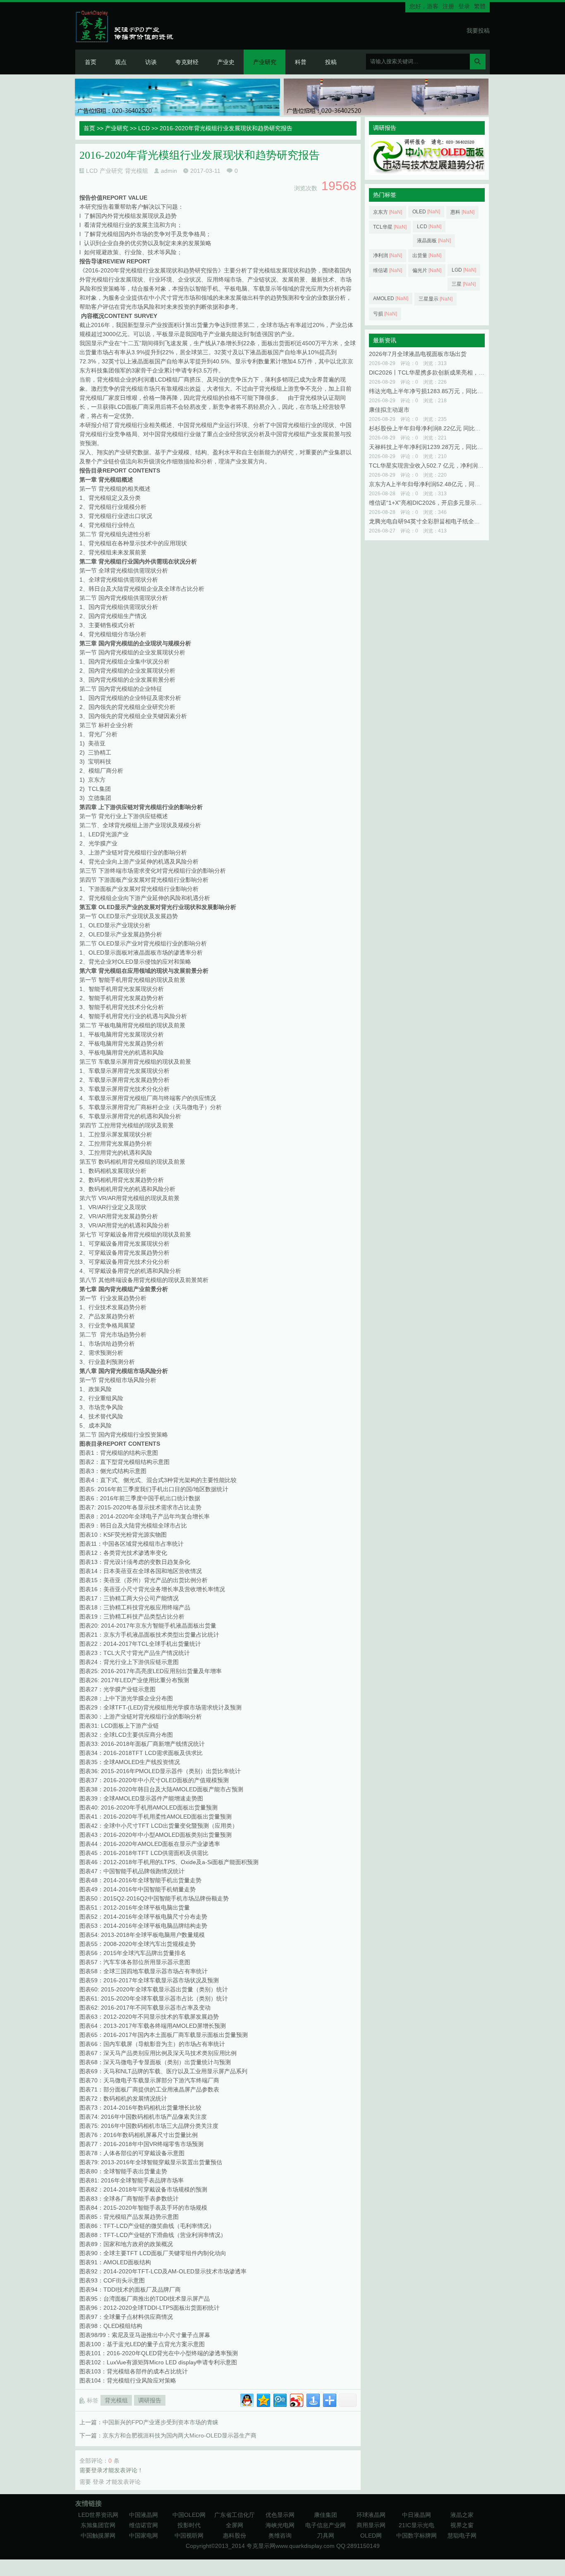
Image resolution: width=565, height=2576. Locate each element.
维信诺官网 (144, 2525)
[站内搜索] (478, 62)
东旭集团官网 (98, 2525)
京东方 (388, 212)
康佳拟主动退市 (389, 410)
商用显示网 (371, 2525)
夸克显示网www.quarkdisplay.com (291, 2546)
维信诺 (388, 270)
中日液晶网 (417, 2515)
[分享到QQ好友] (246, 2399)
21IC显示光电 (417, 2525)
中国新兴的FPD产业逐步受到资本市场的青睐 (160, 2422)
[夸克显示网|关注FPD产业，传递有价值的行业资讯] (128, 26)
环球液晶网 (371, 2515)
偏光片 (427, 270)
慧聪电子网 (462, 2535)
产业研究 (265, 62)
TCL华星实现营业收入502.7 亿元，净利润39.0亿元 (435, 466)
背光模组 (136, 171)
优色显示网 (280, 2515)
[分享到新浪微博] (296, 2399)
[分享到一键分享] (312, 2399)
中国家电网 (144, 2535)
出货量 (427, 255)
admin (169, 171)
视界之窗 (462, 2525)
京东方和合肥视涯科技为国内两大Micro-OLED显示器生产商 (180, 2435)
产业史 (226, 62)
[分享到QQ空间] (263, 2399)
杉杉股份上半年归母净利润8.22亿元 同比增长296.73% (439, 428)
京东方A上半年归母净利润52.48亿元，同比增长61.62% (440, 484)
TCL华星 (390, 227)
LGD (464, 270)
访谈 (151, 62)
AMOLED (391, 298)
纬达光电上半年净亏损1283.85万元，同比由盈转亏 (435, 391)
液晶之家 (462, 2515)
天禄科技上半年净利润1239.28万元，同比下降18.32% (439, 447)
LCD (144, 128)
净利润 (388, 255)
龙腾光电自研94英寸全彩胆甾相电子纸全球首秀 (430, 521)
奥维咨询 (280, 2535)
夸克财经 (187, 62)
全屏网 (235, 2525)
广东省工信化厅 (235, 2515)
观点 (121, 62)
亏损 (385, 314)
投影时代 (189, 2525)
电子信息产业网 (326, 2525)
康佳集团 (326, 2515)
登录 (464, 6)
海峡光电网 (280, 2525)
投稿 (331, 62)
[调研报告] (427, 173)
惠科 (462, 212)
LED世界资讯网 (98, 2515)
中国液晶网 (144, 2515)
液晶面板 (434, 241)
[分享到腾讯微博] (279, 2399)
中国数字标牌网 (417, 2535)
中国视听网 (189, 2535)
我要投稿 (478, 31)
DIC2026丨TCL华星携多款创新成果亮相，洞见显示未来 (441, 372)
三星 (464, 284)
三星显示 (436, 299)
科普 (301, 62)
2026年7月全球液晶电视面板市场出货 (418, 354)
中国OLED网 (189, 2515)
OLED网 (371, 2535)
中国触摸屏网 (98, 2535)
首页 (91, 62)
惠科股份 (235, 2535)
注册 (448, 6)
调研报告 (150, 2400)
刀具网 (326, 2535)
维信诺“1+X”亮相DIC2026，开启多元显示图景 (428, 503)
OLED (426, 212)
